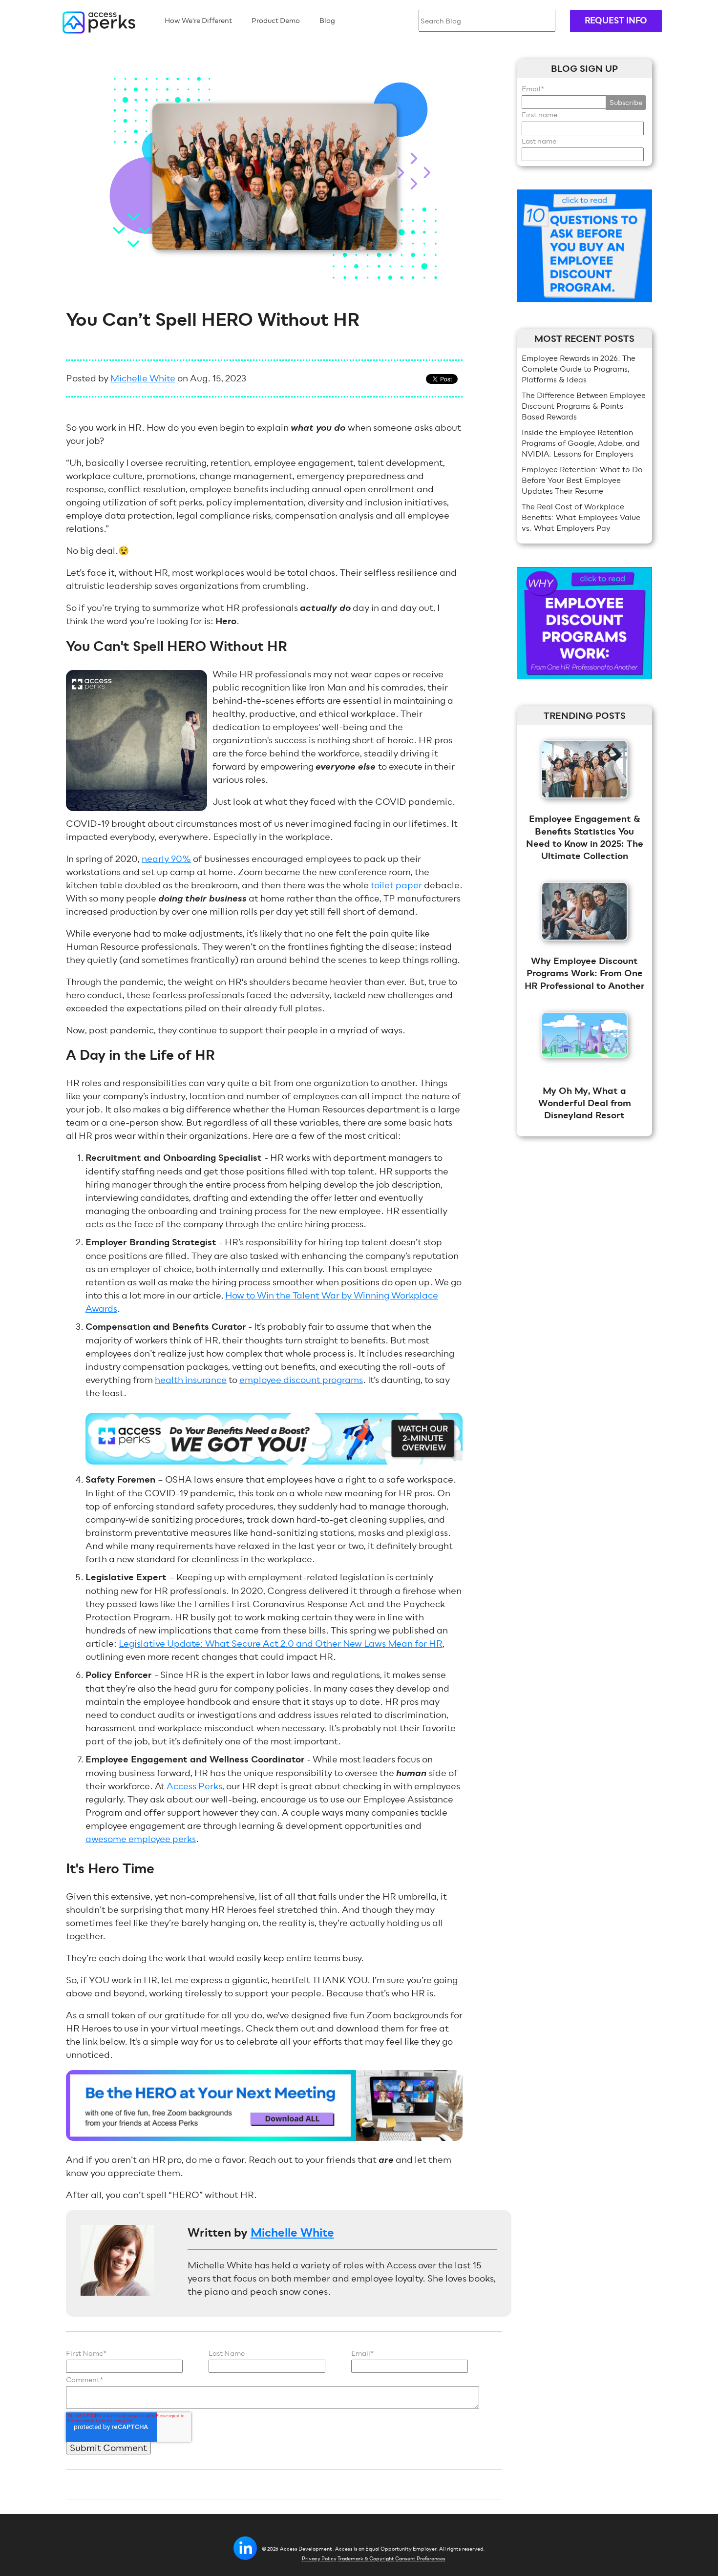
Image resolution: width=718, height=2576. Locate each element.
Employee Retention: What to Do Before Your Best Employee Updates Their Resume (582, 480)
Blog (327, 21)
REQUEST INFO (616, 21)
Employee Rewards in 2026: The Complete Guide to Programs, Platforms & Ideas (579, 369)
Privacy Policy (319, 2559)
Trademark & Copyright (366, 2559)
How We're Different (198, 21)
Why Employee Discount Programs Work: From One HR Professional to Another (585, 973)
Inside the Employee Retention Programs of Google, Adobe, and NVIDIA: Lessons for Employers (581, 443)
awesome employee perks (141, 1839)
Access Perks (194, 1786)
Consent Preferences (420, 2559)
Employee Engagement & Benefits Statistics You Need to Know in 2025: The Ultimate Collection (585, 838)
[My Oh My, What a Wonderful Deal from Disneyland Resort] (585, 1064)
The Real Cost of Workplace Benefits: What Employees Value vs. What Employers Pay (581, 517)
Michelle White (143, 378)
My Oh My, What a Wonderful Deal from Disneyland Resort (585, 1103)
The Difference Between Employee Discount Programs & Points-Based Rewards (584, 406)
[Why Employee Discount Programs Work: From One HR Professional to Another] (585, 947)
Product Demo (276, 21)
